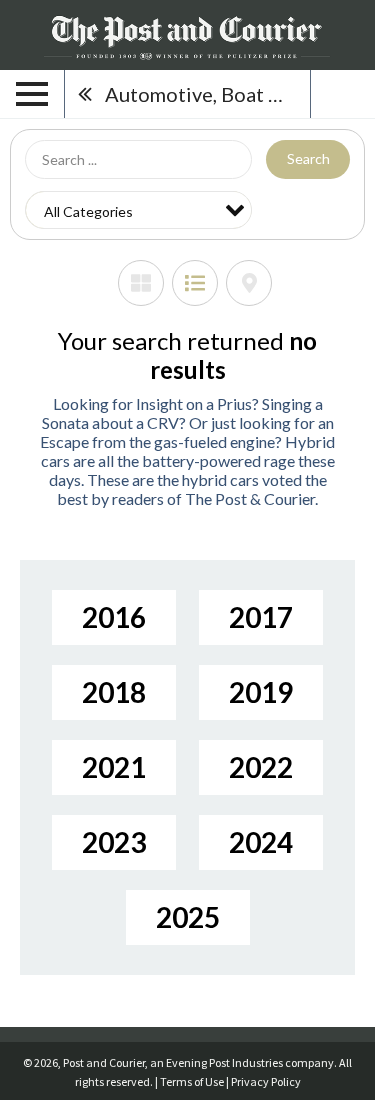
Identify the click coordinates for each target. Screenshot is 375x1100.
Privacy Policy (266, 1081)
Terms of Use (192, 1081)
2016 (114, 617)
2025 (188, 917)
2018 (114, 692)
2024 (261, 842)
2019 (261, 692)
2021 (114, 767)
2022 (261, 767)
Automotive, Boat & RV (207, 94)
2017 (261, 617)
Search (308, 158)
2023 (114, 842)
